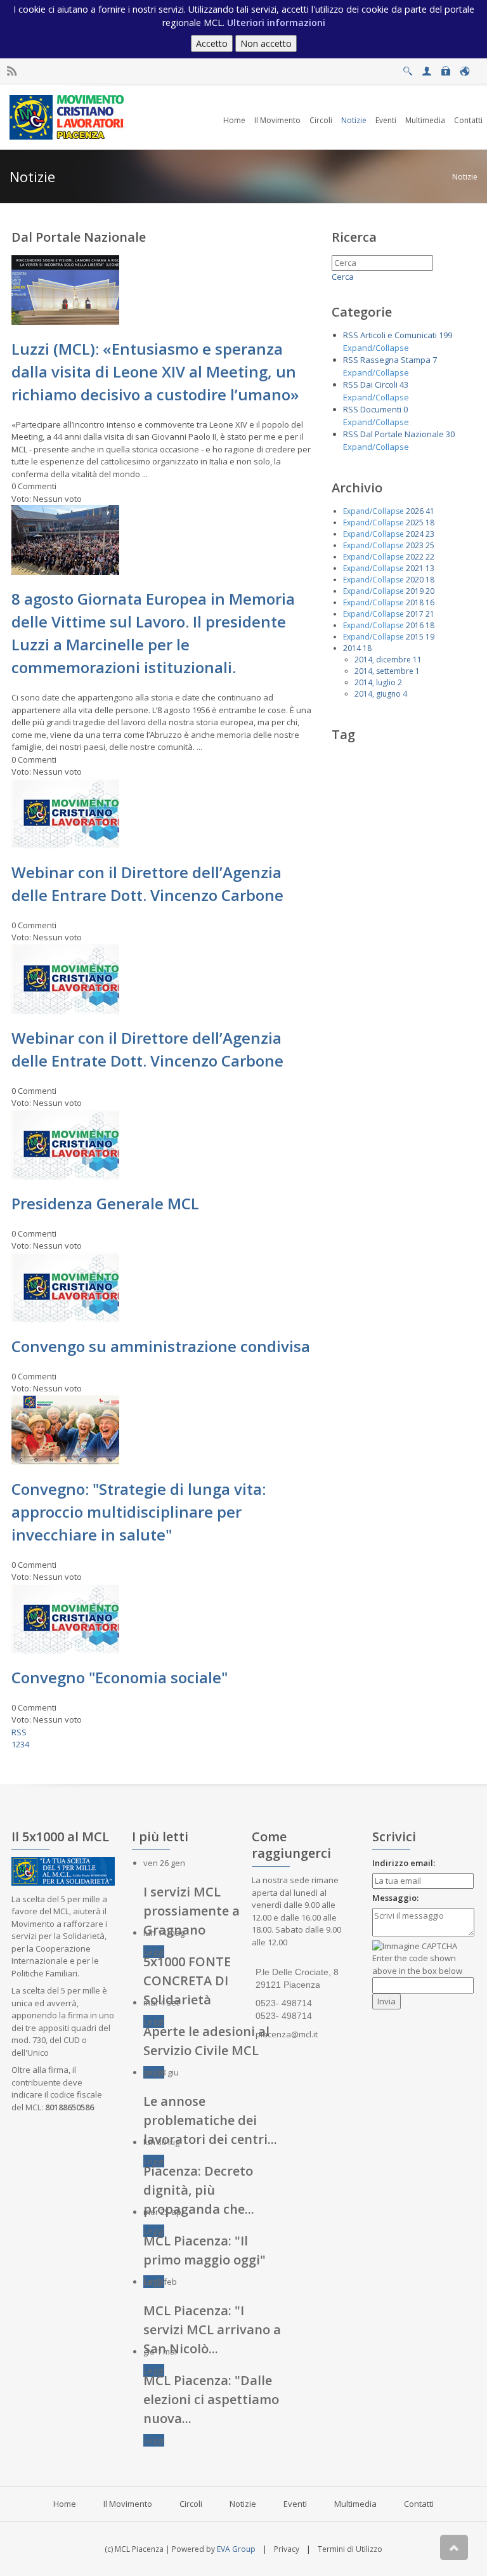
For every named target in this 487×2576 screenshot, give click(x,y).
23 (430, 534)
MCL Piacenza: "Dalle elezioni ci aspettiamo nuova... (211, 2399)
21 (430, 614)
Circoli (191, 2504)
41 (430, 511)
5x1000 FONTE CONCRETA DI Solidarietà (187, 1981)
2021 (415, 568)
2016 (415, 625)
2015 (415, 637)
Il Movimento (128, 2504)
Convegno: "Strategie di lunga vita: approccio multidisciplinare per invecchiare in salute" (139, 1512)
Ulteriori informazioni (276, 23)
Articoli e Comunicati (399, 335)
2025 (415, 522)
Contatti (419, 2504)
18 (430, 522)
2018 (415, 602)
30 (450, 434)
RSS (19, 1732)
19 (430, 637)
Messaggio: (395, 1898)
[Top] (454, 2547)
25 (430, 545)
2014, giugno (378, 694)
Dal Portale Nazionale (402, 434)
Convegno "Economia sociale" (120, 1677)
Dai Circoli (379, 384)
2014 (352, 648)
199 (445, 335)
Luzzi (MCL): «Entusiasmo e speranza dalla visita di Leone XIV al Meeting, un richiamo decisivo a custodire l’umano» (155, 371)
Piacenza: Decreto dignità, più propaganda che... (199, 2190)
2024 (415, 534)
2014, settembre (384, 671)
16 (430, 602)
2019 (415, 591)
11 (417, 660)
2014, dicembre (383, 660)
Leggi (154, 1952)
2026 (415, 511)
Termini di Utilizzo (350, 2549)
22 (430, 557)
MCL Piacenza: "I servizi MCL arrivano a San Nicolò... (212, 2330)
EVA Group (236, 2549)
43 (404, 384)
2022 (415, 557)
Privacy (287, 2549)
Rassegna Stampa (395, 360)
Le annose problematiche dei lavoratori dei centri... (210, 2120)
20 (430, 591)
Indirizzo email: (404, 1863)
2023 (415, 545)
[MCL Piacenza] (68, 116)
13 (430, 568)
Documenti (381, 409)
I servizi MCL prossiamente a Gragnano (192, 1911)
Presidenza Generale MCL (105, 1203)
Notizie (465, 177)
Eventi (295, 2504)
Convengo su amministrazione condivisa (161, 1346)
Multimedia (355, 2504)
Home (65, 2504)
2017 (415, 614)
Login (445, 68)
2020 (415, 580)
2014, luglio (375, 682)
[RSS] (12, 71)
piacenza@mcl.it (287, 2034)
